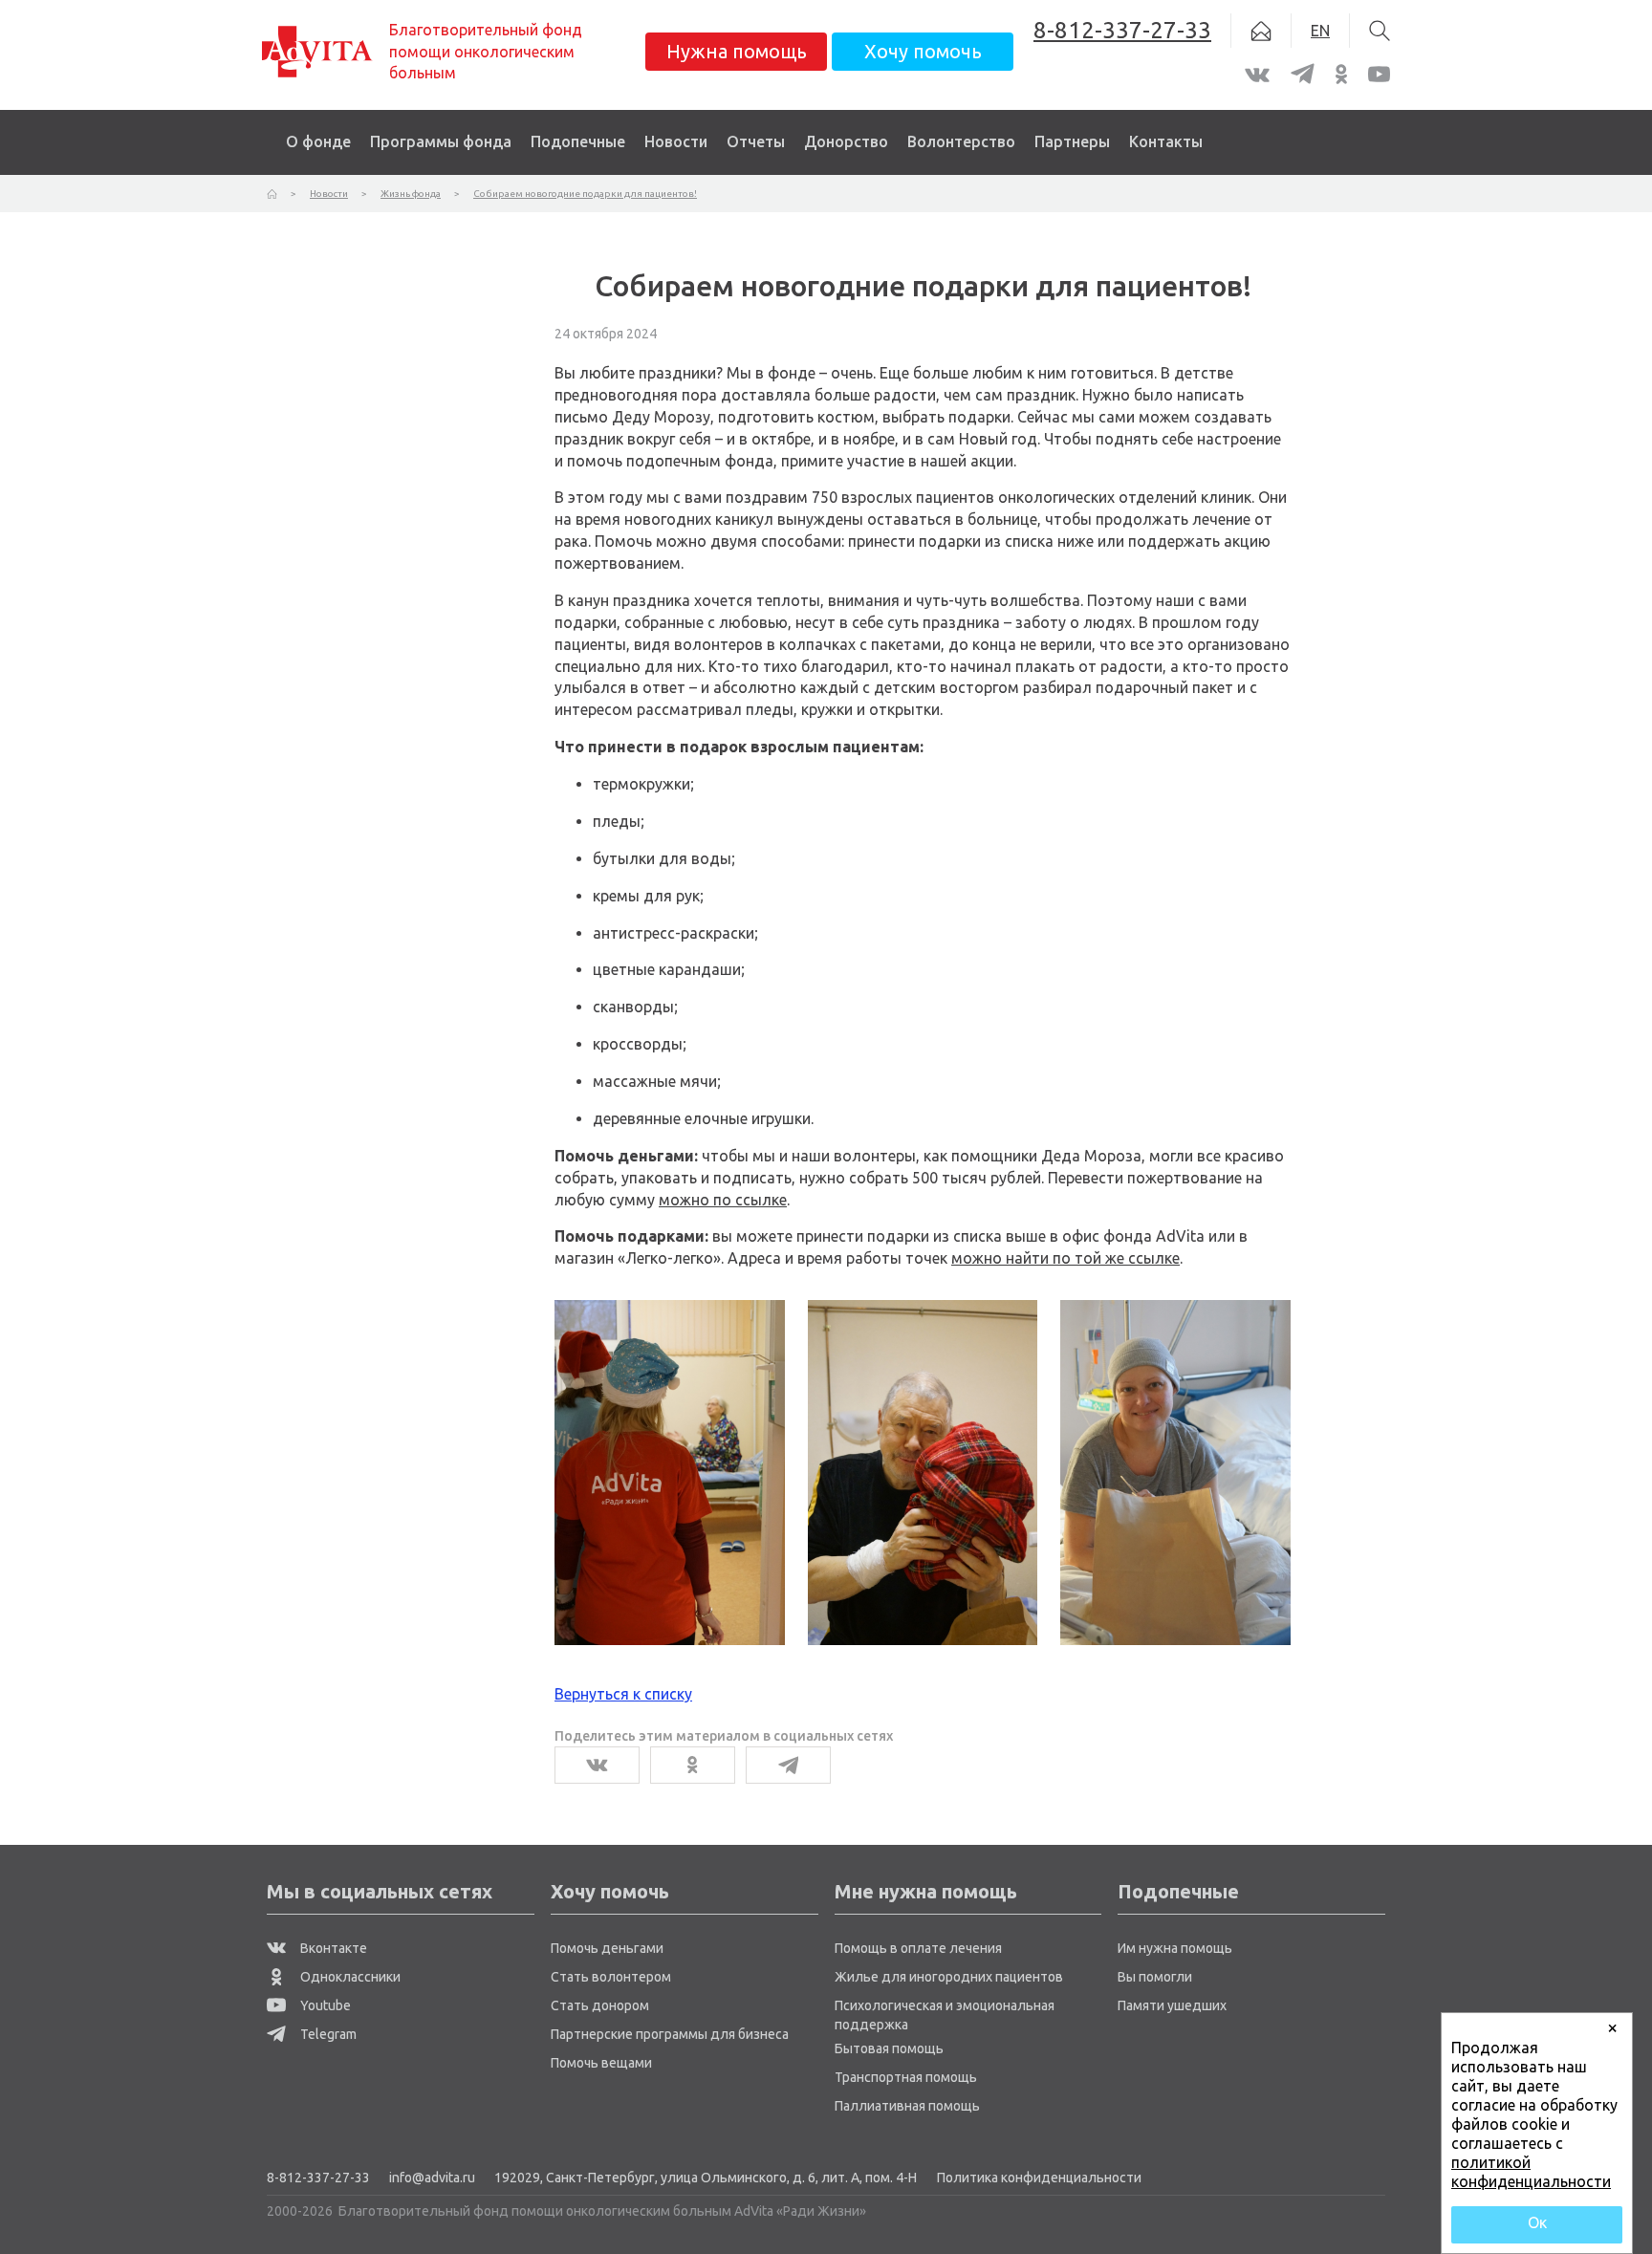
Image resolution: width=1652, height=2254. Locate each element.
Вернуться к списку (623, 1694)
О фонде (318, 141)
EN (1320, 31)
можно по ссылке (723, 1200)
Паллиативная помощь (907, 2106)
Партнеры (1072, 141)
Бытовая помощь (889, 2048)
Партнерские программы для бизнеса (670, 2034)
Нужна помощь (737, 51)
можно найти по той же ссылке (1065, 1258)
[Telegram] (788, 1765)
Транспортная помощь (906, 2077)
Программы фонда (441, 141)
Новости (676, 141)
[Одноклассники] (693, 1765)
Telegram (327, 2034)
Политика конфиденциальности (1039, 2178)
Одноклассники (349, 1977)
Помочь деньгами (607, 1948)
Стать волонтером (611, 1977)
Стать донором (600, 2005)
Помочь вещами (601, 2063)
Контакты (1166, 141)
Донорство (846, 141)
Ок (1537, 2222)
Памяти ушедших (1172, 2005)
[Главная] (272, 194)
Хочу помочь (923, 51)
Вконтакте (332, 1948)
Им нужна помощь (1175, 1948)
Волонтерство (961, 141)
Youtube (324, 2005)
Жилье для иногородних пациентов (949, 1977)
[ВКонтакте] (597, 1765)
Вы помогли (1155, 1977)
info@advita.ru (432, 2178)
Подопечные (578, 141)
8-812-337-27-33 (318, 2178)
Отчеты (756, 141)
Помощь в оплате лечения (918, 1948)
